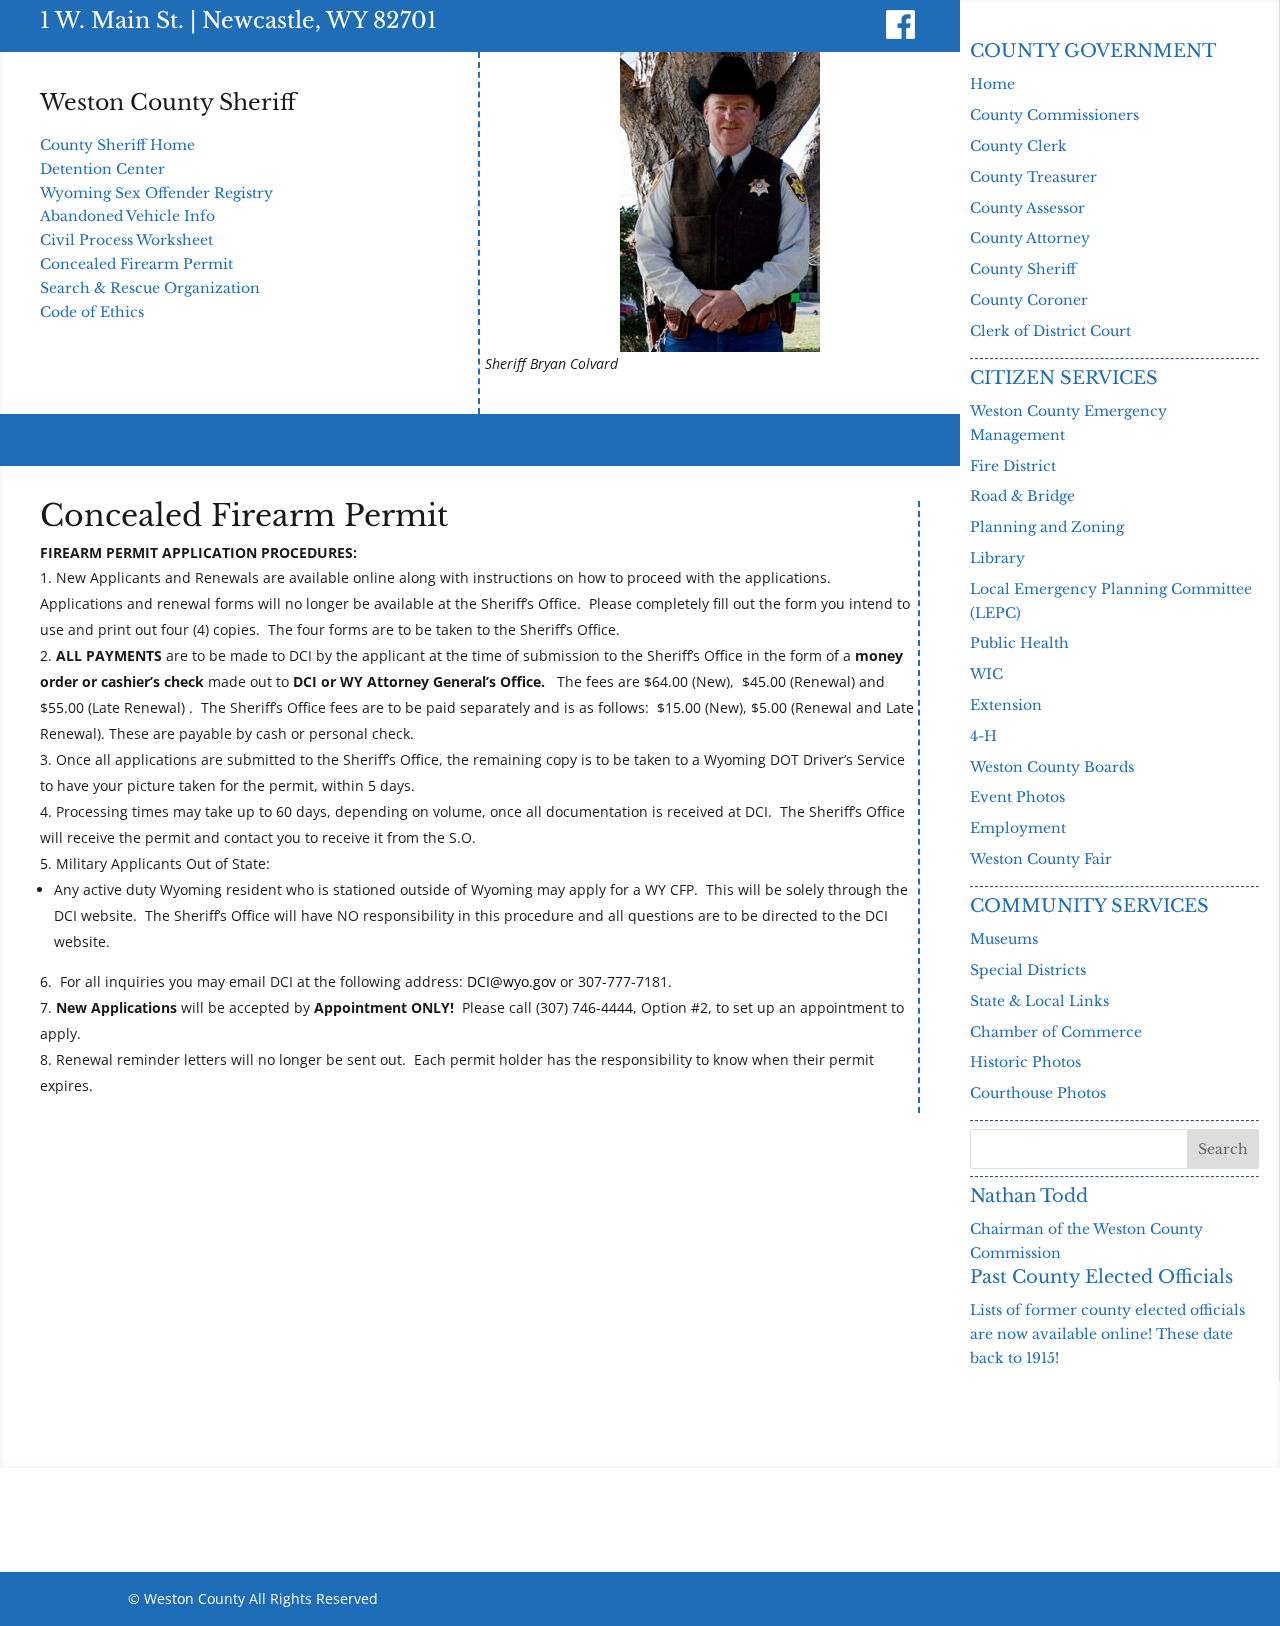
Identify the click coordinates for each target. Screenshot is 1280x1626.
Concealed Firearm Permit (136, 264)
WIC (986, 674)
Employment (1018, 828)
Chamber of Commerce (1056, 1032)
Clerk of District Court (1050, 331)
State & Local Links (1039, 1001)
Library (997, 558)
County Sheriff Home (117, 145)
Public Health (1019, 643)
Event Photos (1017, 797)
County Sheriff (1023, 269)
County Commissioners (1054, 115)
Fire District (1013, 466)
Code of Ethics (92, 312)
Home (992, 84)
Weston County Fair (1041, 859)
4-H (983, 736)
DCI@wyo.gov (511, 981)
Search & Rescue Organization (150, 288)
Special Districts (1028, 970)
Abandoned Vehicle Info (127, 216)
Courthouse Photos (1038, 1093)
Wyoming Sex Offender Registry (156, 193)
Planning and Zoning (1047, 527)
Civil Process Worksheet (126, 240)
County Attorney (1030, 238)
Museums (1004, 939)
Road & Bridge (1022, 496)
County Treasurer (1033, 177)
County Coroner (1029, 300)
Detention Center (102, 169)
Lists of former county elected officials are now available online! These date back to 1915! (1107, 1334)
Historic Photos (1025, 1062)
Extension (1006, 705)
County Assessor (1027, 208)
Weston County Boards (1052, 767)
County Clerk (1018, 146)
